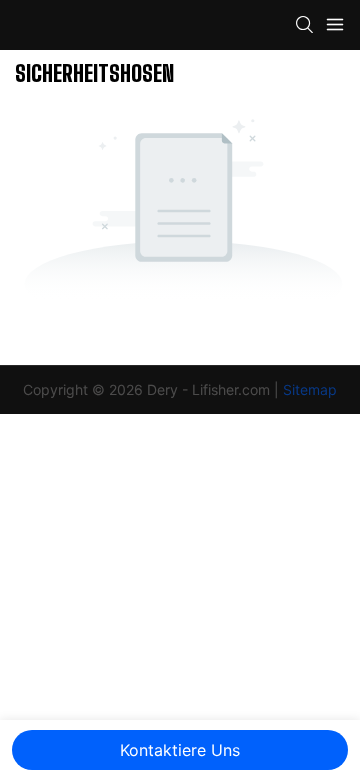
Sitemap (310, 389)
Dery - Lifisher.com (210, 389)
